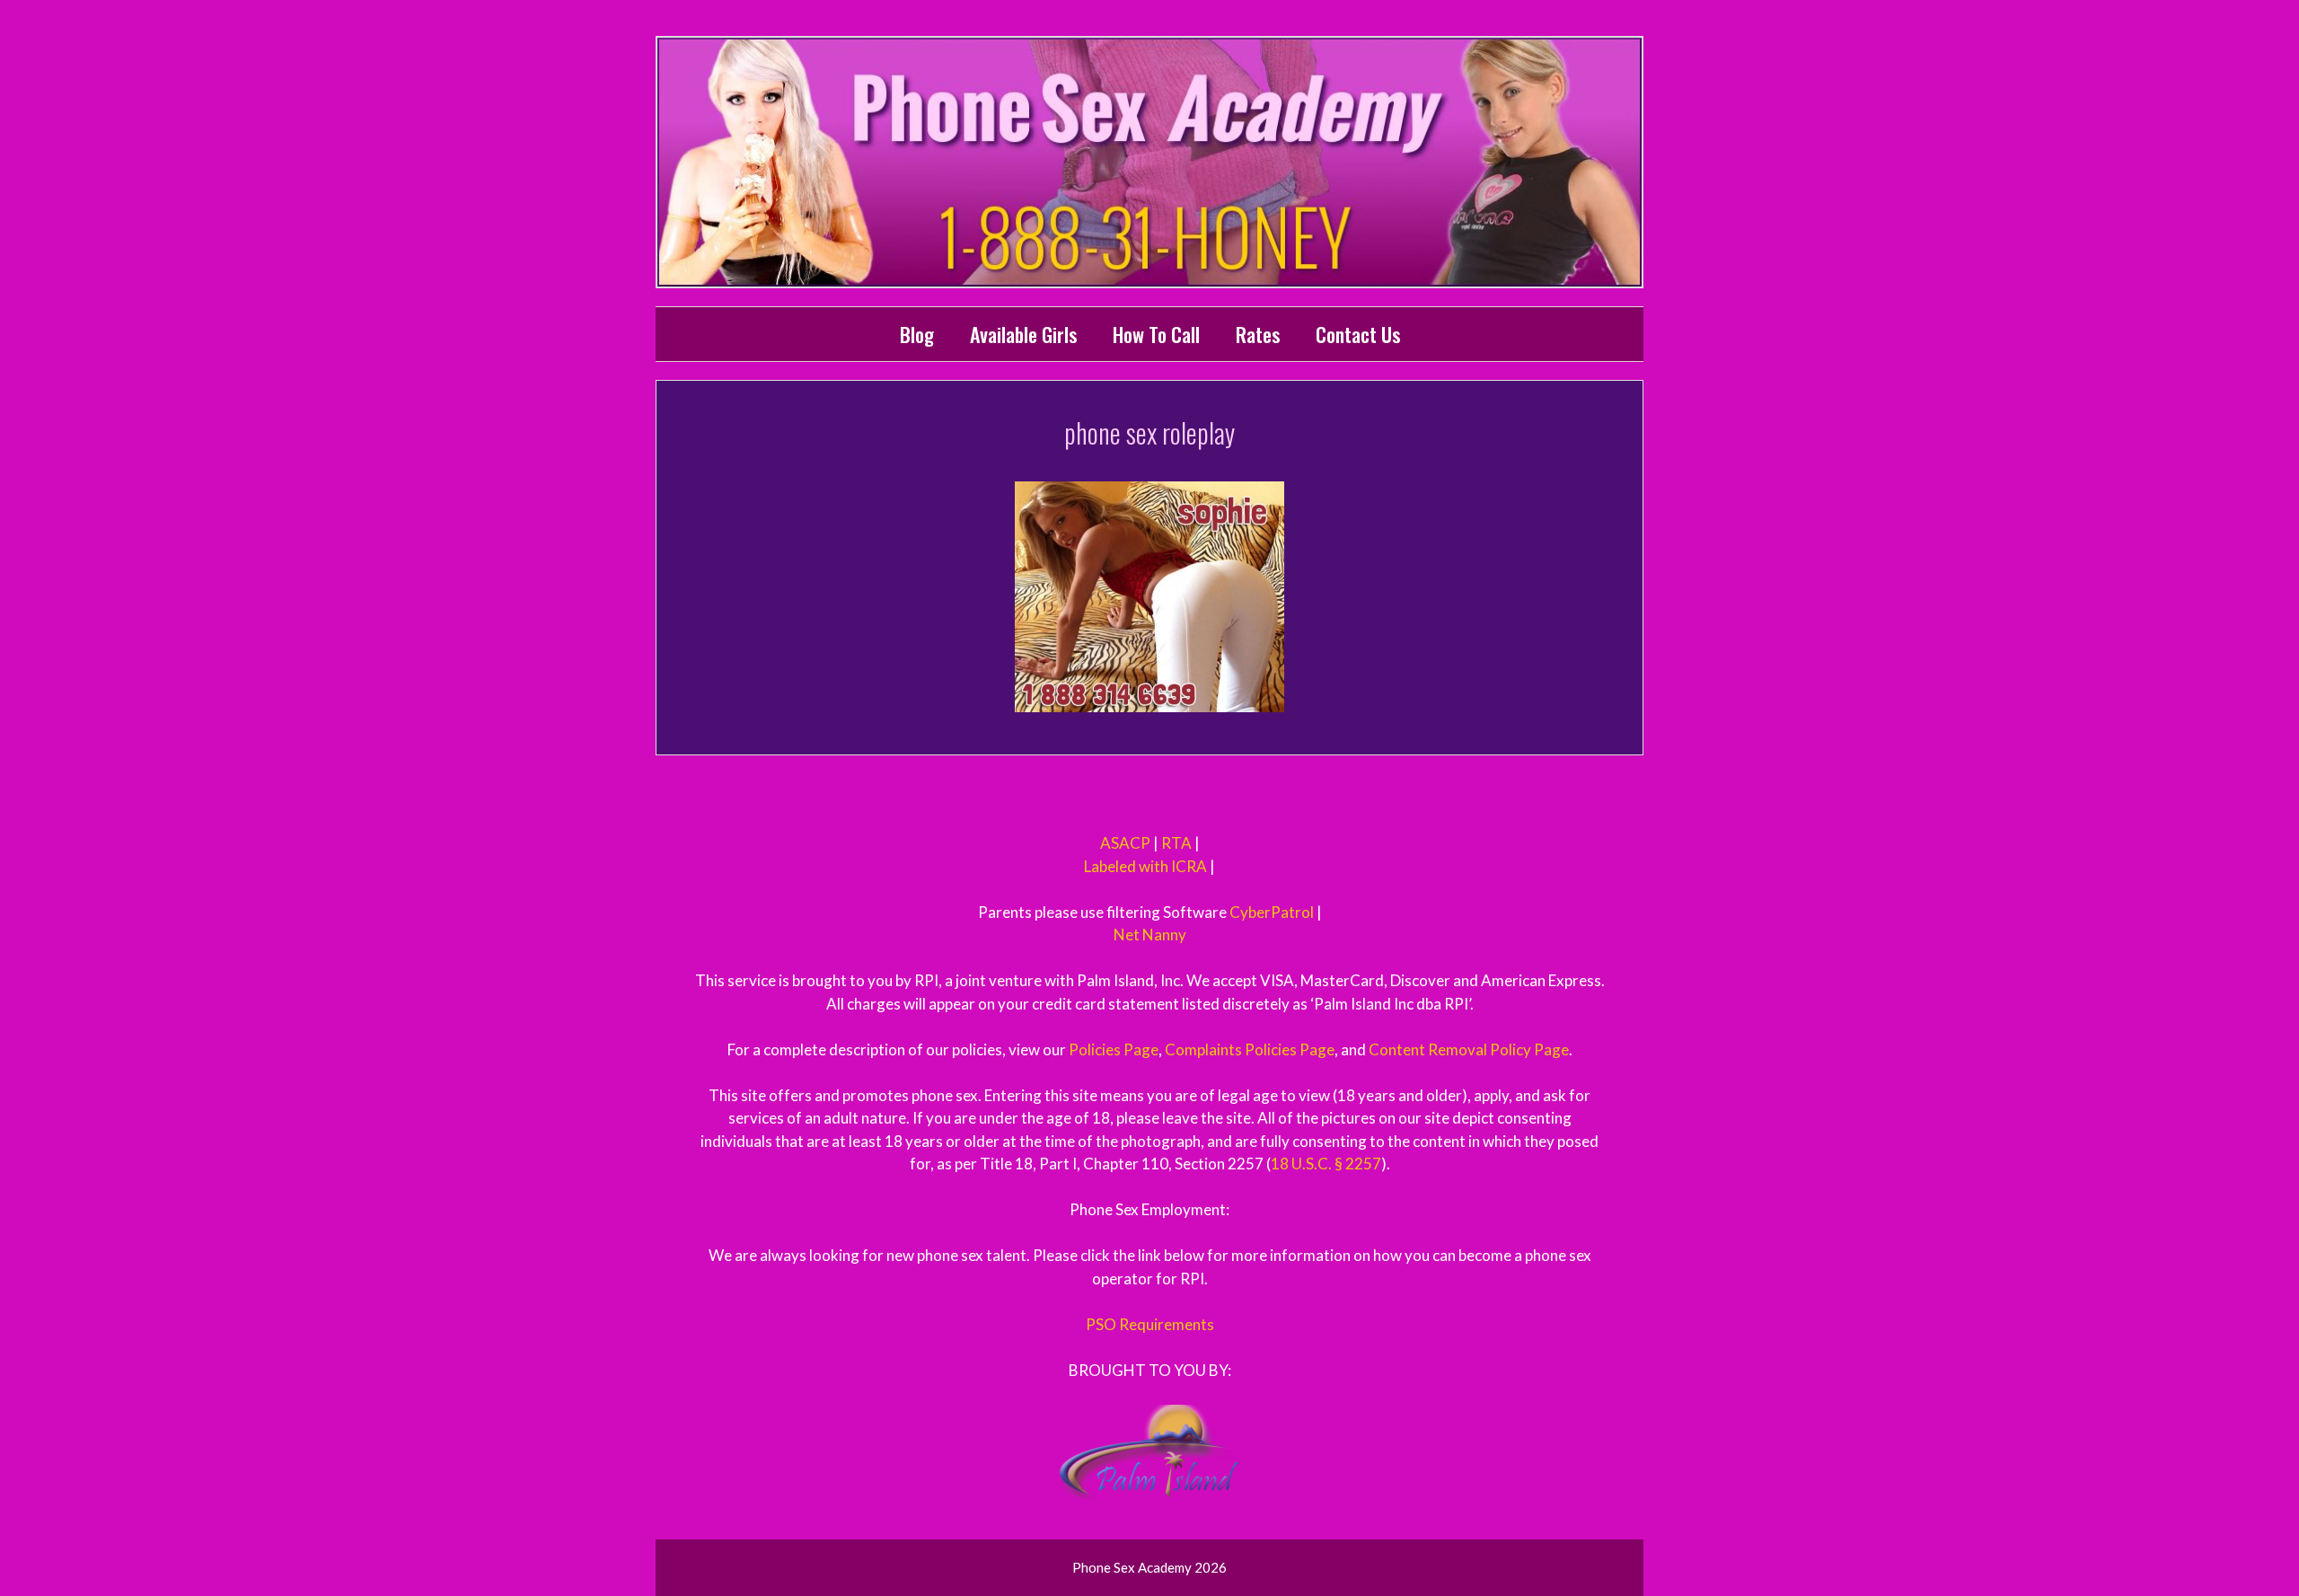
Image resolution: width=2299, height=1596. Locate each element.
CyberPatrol (1272, 912)
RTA (1176, 843)
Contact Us (1358, 334)
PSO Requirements (1150, 1324)
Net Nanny (1150, 935)
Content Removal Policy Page (1469, 1049)
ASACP (1125, 843)
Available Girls (1023, 334)
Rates (1258, 334)
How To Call (1156, 334)
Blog (917, 334)
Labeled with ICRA (1145, 866)
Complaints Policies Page (1250, 1049)
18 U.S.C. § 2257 (1326, 1164)
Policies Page (1114, 1049)
